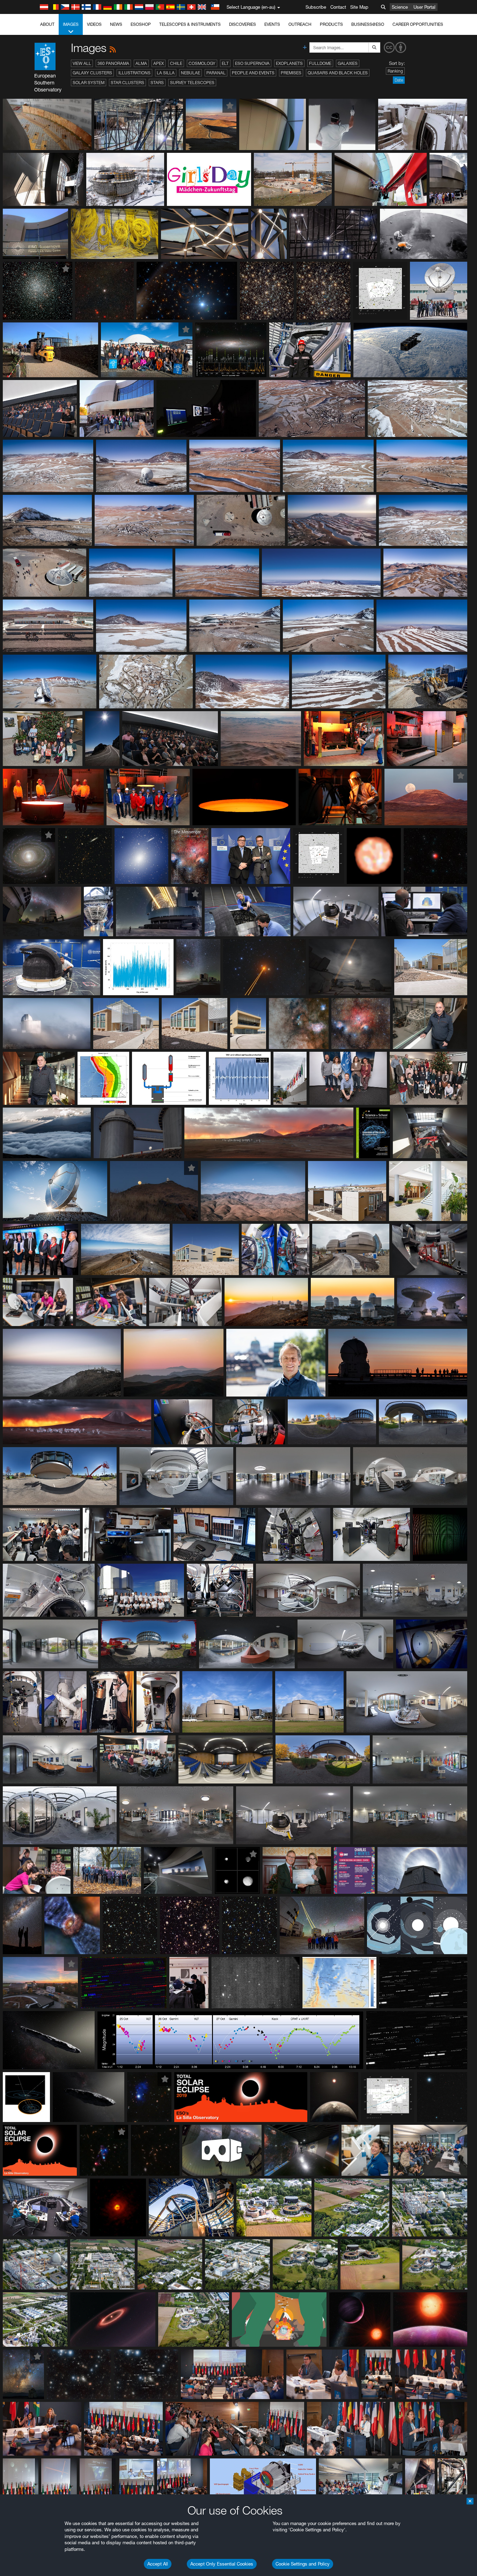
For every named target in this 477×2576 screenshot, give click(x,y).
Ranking (395, 71)
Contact (338, 7)
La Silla (166, 73)
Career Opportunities (418, 24)
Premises (291, 73)
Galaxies (348, 63)
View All (82, 63)
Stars (157, 83)
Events (272, 24)
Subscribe (316, 7)
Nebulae (190, 73)
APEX (159, 63)
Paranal (216, 73)
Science (400, 7)
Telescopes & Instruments (190, 24)
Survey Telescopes (192, 83)
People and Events (253, 73)
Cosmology (202, 63)
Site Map (359, 7)
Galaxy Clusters (92, 73)
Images (71, 24)
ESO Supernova (252, 63)
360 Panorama (113, 63)
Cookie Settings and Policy (303, 2564)
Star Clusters (127, 83)
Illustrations (134, 73)
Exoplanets (289, 63)
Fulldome (320, 63)
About (47, 24)
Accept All (158, 2564)
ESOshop (141, 24)
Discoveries (243, 24)
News (116, 24)
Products (331, 24)
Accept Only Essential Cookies (222, 2564)
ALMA (141, 63)
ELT (225, 63)
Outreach (300, 24)
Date (399, 80)
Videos (94, 24)
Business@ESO (368, 24)
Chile (176, 63)
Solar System (89, 83)
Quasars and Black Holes (338, 73)
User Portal (424, 7)
